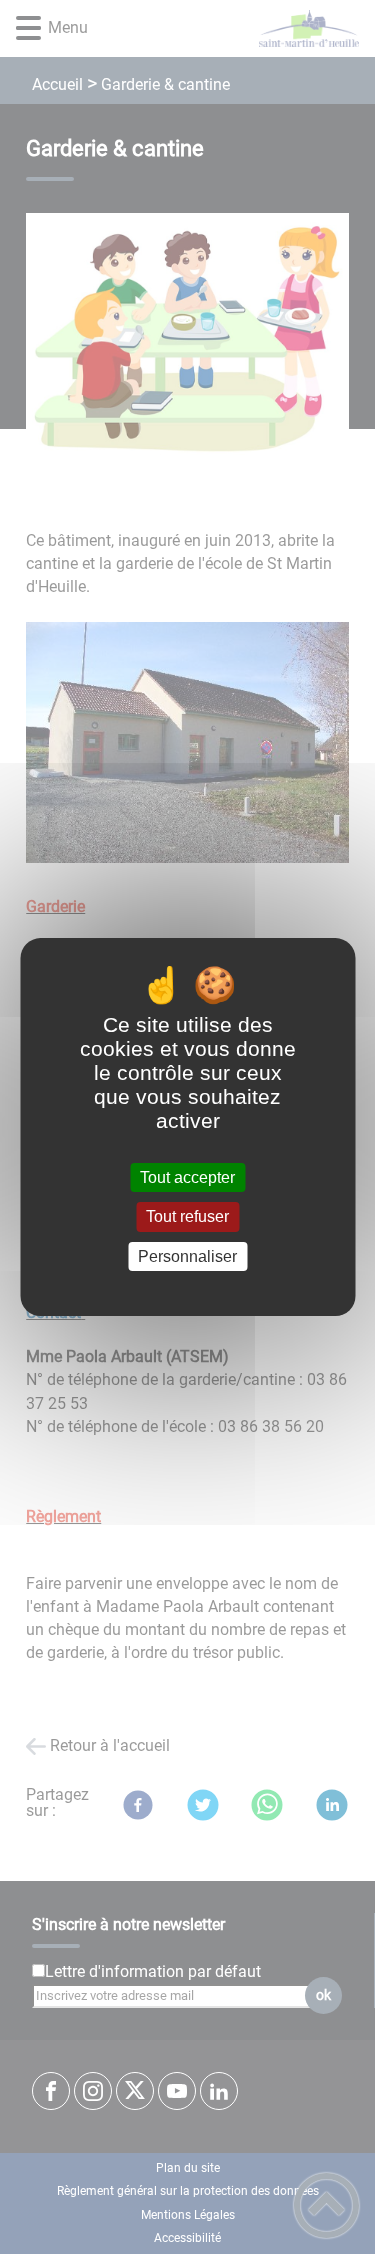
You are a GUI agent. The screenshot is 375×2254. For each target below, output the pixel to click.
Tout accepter (187, 1177)
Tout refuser (187, 1217)
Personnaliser (187, 1256)
